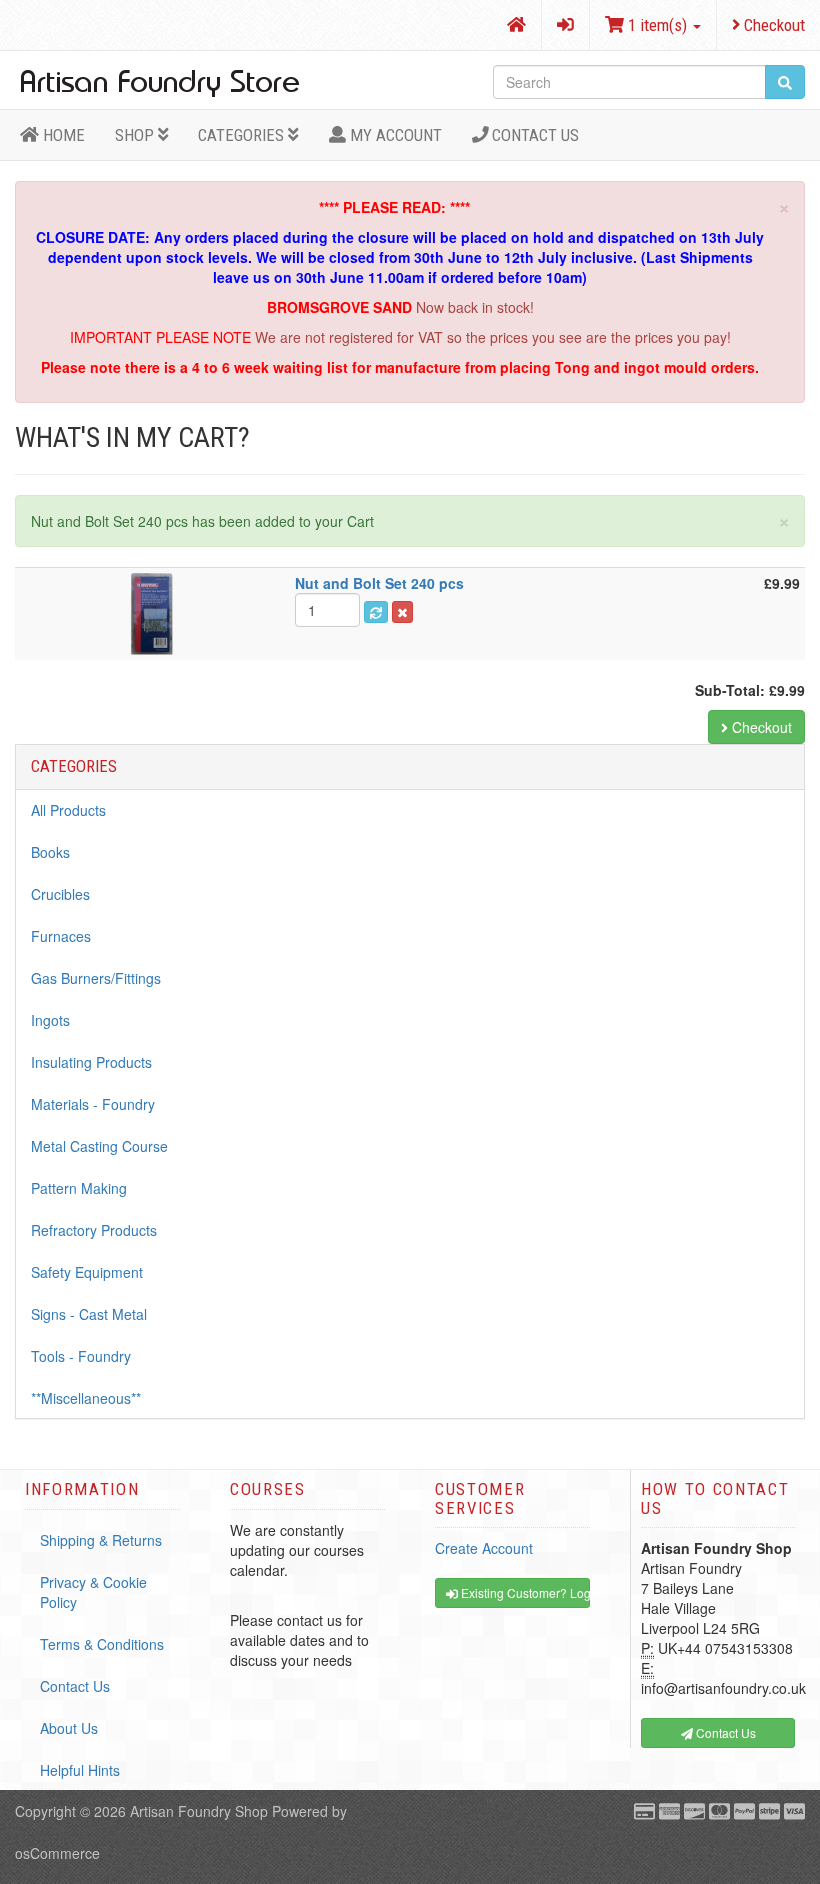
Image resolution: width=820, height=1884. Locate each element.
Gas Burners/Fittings (96, 978)
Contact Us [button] (724, 1732)
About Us (69, 1728)
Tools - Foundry (81, 1356)
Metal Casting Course (99, 1146)
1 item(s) (657, 25)
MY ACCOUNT (394, 135)
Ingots (50, 1020)
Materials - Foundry (93, 1104)
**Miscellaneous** (86, 1398)
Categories (243, 135)
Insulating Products (91, 1062)
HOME (62, 135)
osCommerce (57, 1853)
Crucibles (60, 894)
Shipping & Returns (101, 1540)
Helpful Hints (80, 1770)
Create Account (484, 1548)
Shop (136, 135)
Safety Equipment (87, 1272)
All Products (68, 810)
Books (50, 852)
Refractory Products (94, 1230)
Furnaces (61, 936)
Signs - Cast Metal (89, 1314)
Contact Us (533, 135)
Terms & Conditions (102, 1644)
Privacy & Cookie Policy (93, 1592)
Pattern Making (79, 1188)
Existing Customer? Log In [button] (524, 1592)
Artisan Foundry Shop (199, 1811)
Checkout (772, 25)
